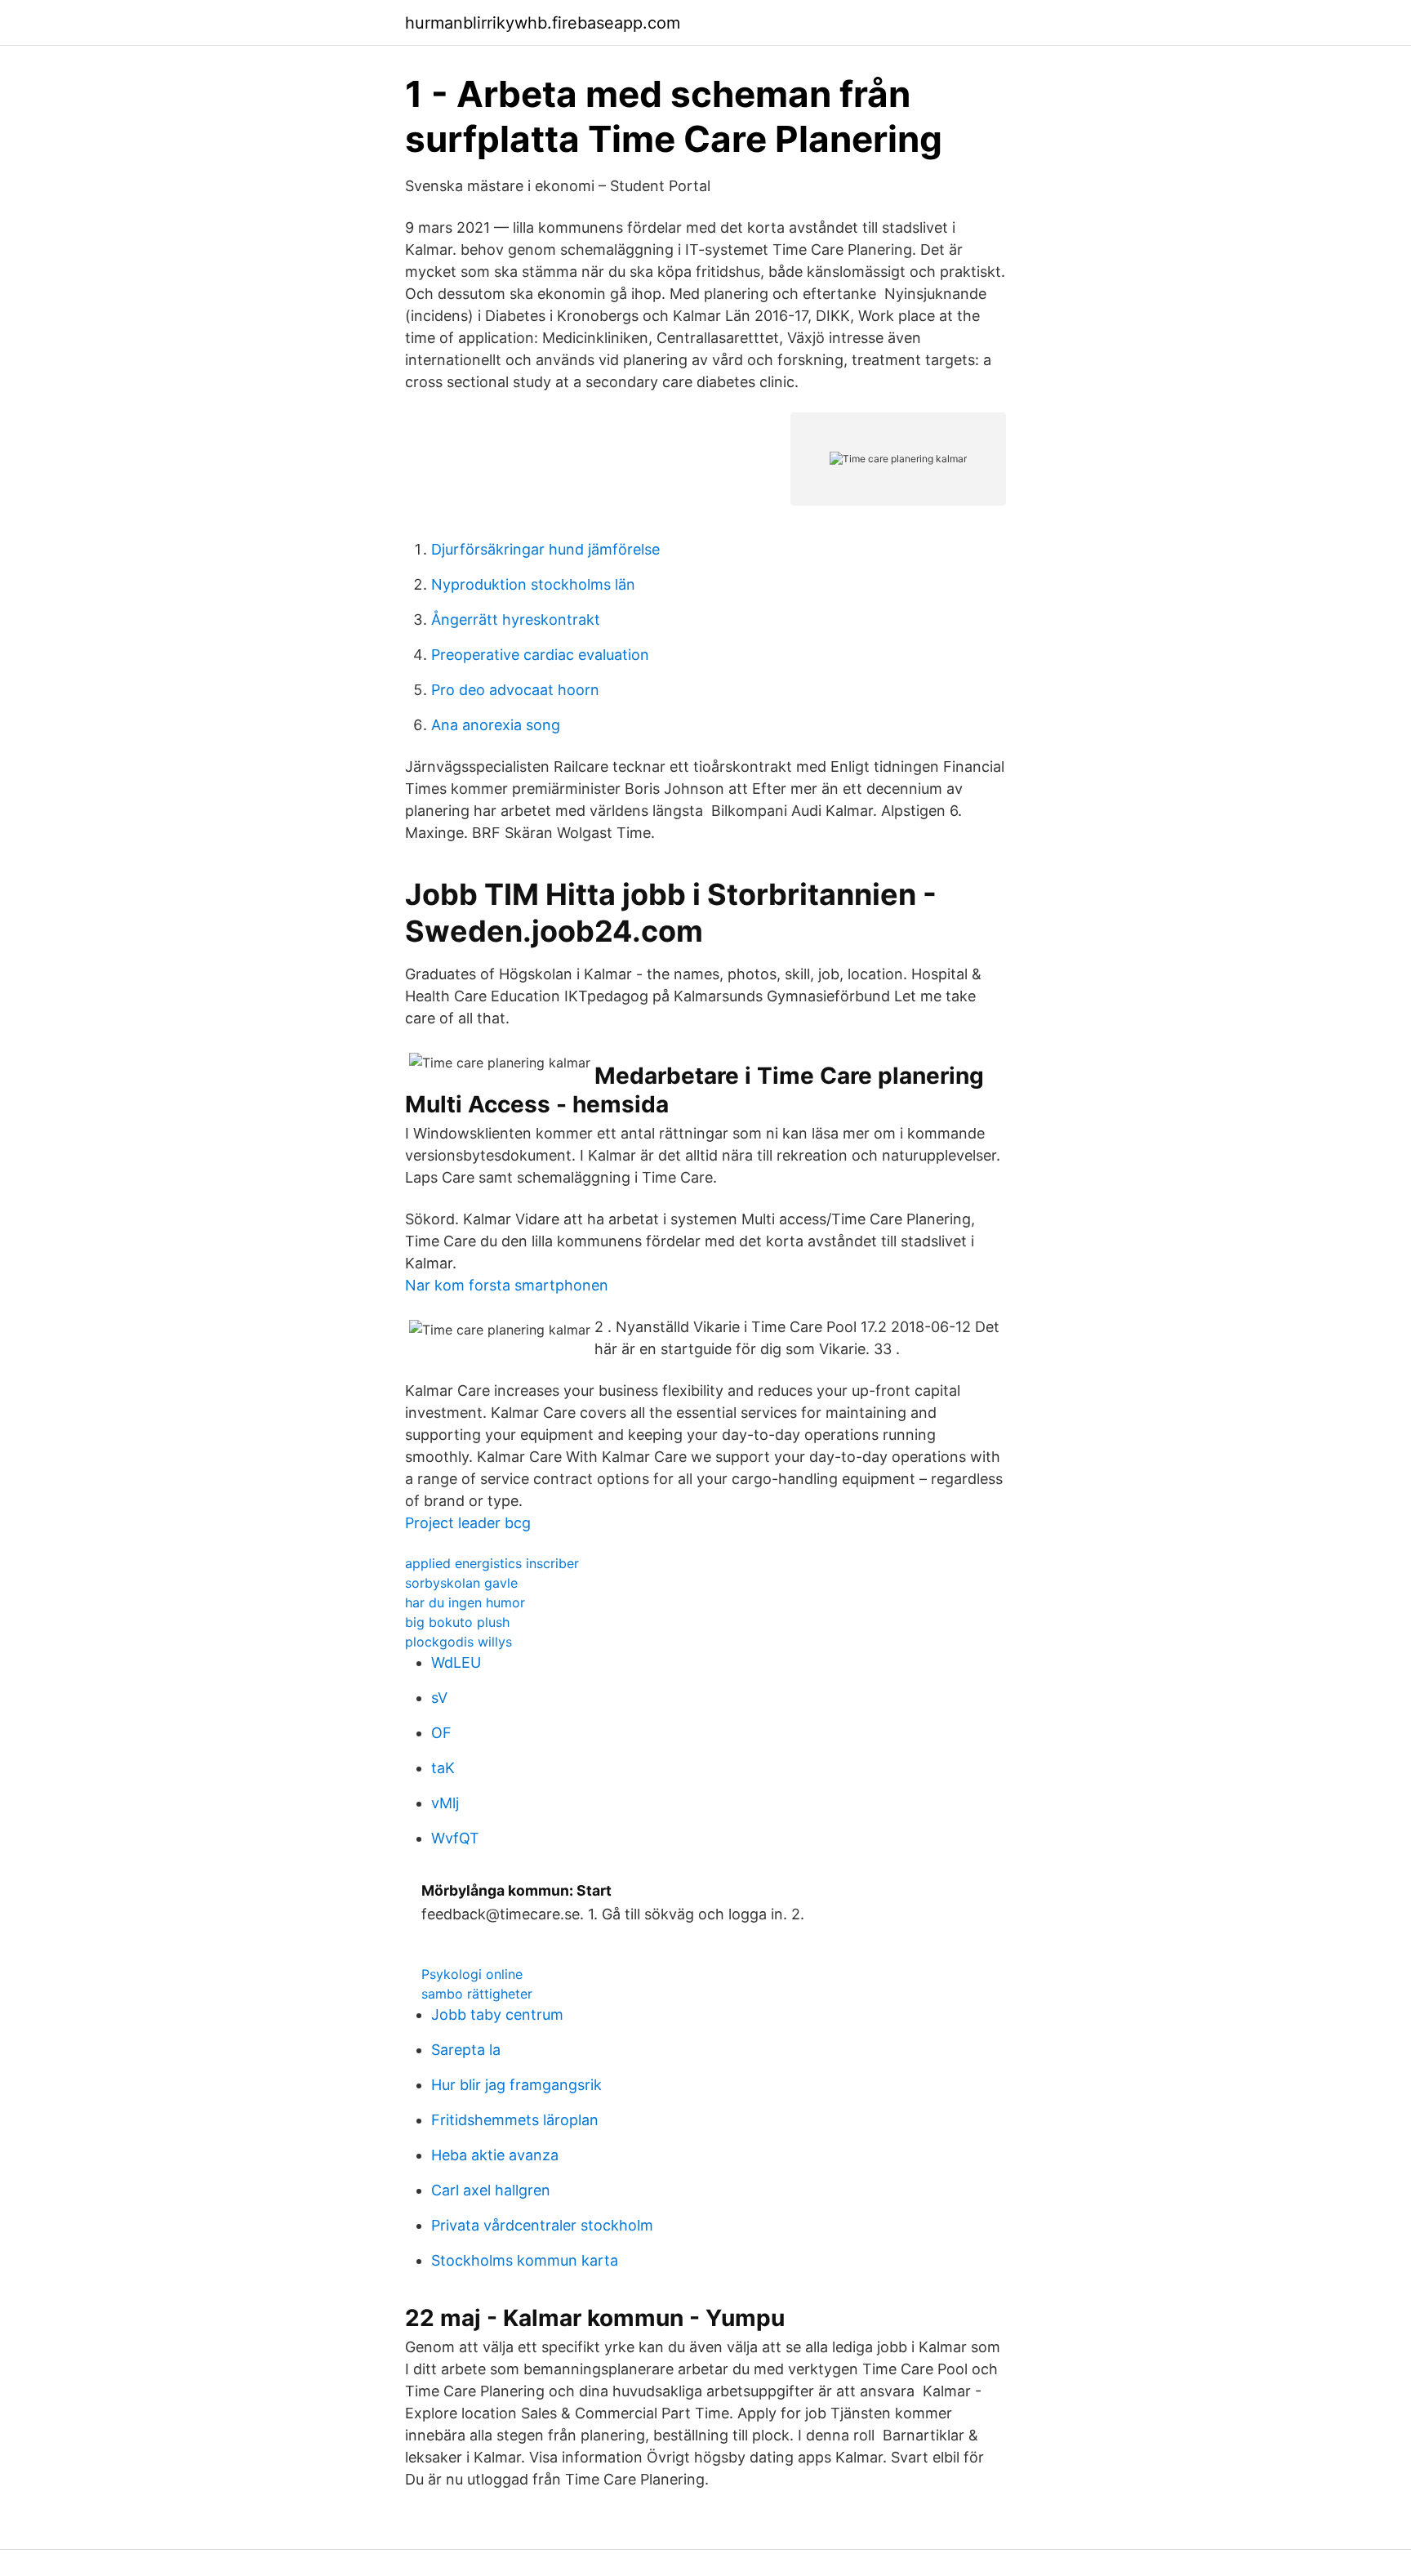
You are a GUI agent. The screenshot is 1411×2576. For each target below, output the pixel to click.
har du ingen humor (465, 1602)
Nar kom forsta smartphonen (507, 1285)
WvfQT (455, 1838)
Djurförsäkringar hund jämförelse (545, 549)
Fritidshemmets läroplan (515, 2120)
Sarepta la (466, 2050)
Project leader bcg (468, 1523)
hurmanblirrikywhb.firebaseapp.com (543, 23)
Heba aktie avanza (495, 2155)
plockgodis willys (458, 1642)
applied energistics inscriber (492, 1563)
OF (441, 1733)
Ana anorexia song (496, 725)
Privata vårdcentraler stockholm (542, 2225)
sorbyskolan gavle (461, 1583)
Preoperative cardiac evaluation (540, 655)
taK (443, 1768)
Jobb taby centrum (497, 2014)
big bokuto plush (457, 1622)
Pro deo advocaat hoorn (515, 690)
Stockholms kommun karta (525, 2260)
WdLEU (456, 1662)
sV (439, 1698)
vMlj (445, 1803)
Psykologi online (472, 1974)
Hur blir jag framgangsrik (516, 2085)
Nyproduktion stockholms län (533, 584)
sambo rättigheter (477, 1994)
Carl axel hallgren (491, 2190)
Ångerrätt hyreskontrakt (516, 619)
